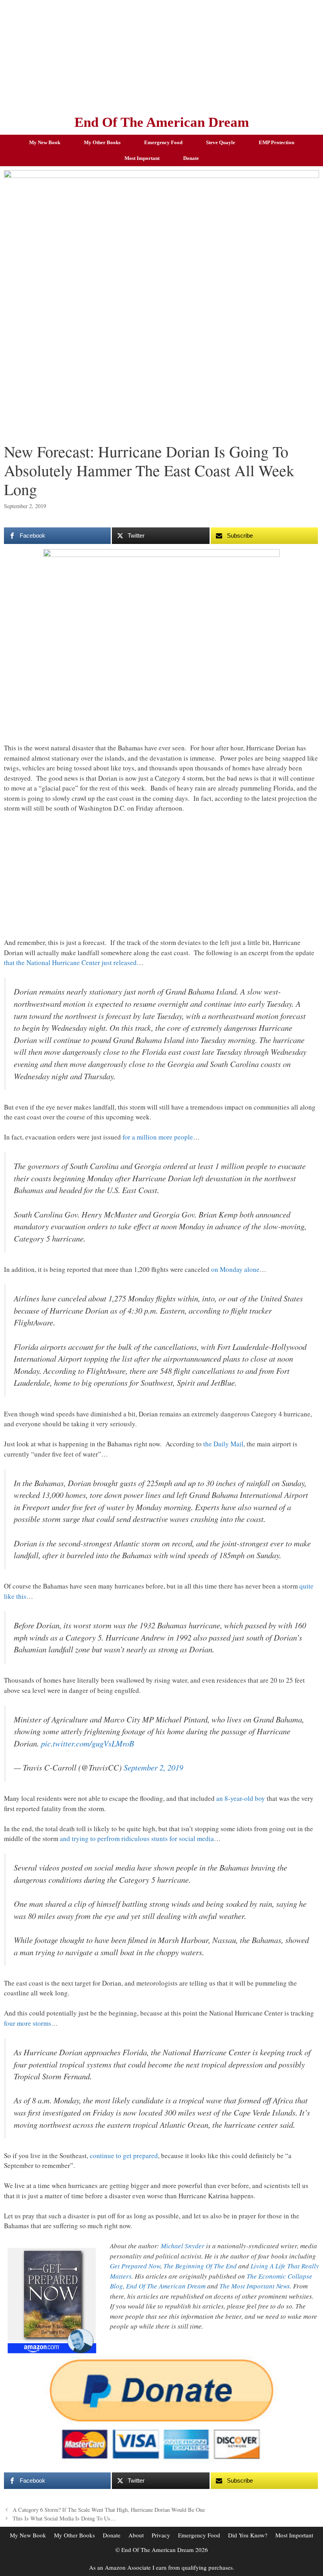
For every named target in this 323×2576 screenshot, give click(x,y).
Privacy (161, 2535)
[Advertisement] (161, 55)
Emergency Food (163, 142)
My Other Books (102, 142)
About (136, 2535)
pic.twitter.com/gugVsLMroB (87, 1743)
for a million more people (158, 1137)
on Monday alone (235, 1269)
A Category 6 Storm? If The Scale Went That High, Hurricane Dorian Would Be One (109, 2510)
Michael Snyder (183, 2246)
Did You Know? (248, 2535)
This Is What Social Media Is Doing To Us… (64, 2518)
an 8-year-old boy (241, 1798)
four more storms (28, 2023)
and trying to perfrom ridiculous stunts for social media (137, 1838)
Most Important (142, 158)
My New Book (45, 142)
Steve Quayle (221, 142)
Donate (191, 158)
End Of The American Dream (162, 122)
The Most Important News (255, 2286)
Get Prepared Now (135, 2266)
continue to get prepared (124, 2156)
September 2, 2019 (153, 1767)
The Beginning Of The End (200, 2266)
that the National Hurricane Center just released (70, 962)
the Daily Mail (223, 1444)
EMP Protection (277, 142)
